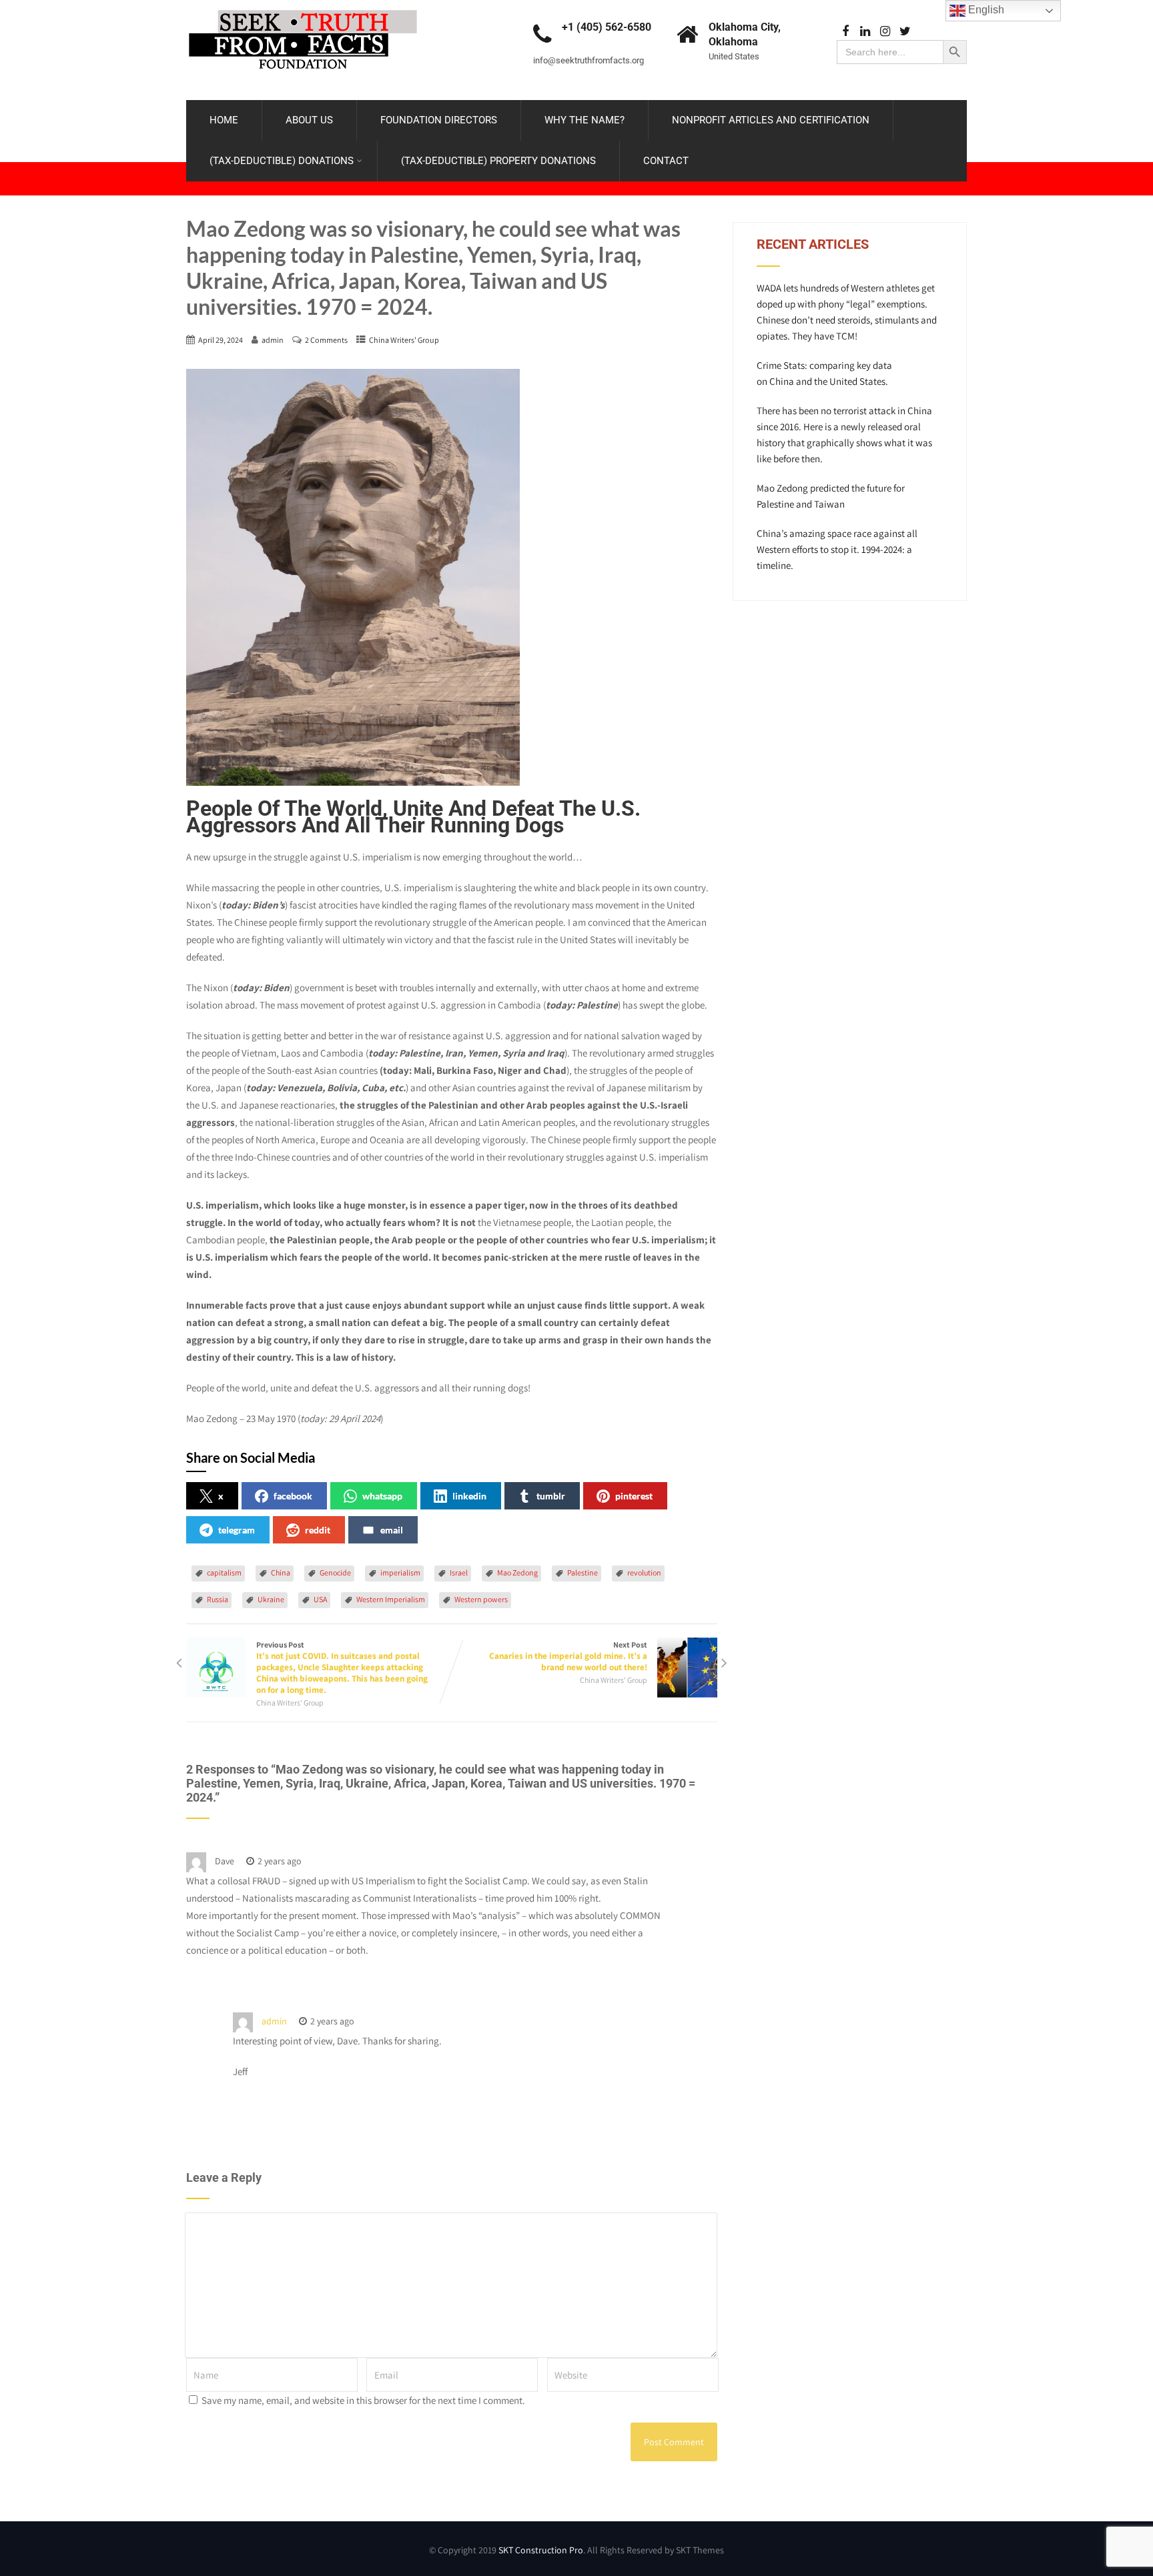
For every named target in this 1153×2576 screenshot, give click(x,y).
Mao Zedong (517, 1572)
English (985, 10)
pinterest (634, 1496)
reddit (318, 1530)
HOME (224, 120)
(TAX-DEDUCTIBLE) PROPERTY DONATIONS (498, 161)
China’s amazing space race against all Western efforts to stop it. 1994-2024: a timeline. (837, 549)
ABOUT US (309, 120)
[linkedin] (865, 32)
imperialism (400, 1572)
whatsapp (382, 1496)
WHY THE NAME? (585, 120)
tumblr (551, 1496)
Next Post (568, 1656)
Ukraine (271, 1599)
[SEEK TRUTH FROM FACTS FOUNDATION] (303, 6)
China (281, 1572)
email (392, 1530)
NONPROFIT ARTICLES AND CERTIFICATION (771, 120)
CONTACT (666, 161)
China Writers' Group (404, 340)
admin (274, 2021)
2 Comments (326, 340)
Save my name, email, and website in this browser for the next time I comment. (363, 2400)
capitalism (224, 1572)
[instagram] (885, 32)
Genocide (335, 1572)
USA (320, 1599)
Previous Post (342, 1668)
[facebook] (845, 32)
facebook (293, 1496)
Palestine (583, 1572)
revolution (644, 1572)
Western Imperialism (391, 1599)
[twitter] (905, 32)
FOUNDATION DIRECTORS (439, 120)
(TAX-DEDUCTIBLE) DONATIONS (282, 161)
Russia (218, 1599)
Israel (459, 1572)
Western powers (481, 1599)
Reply (336, 1861)
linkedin (469, 1496)
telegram (237, 1530)
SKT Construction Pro (541, 2550)
